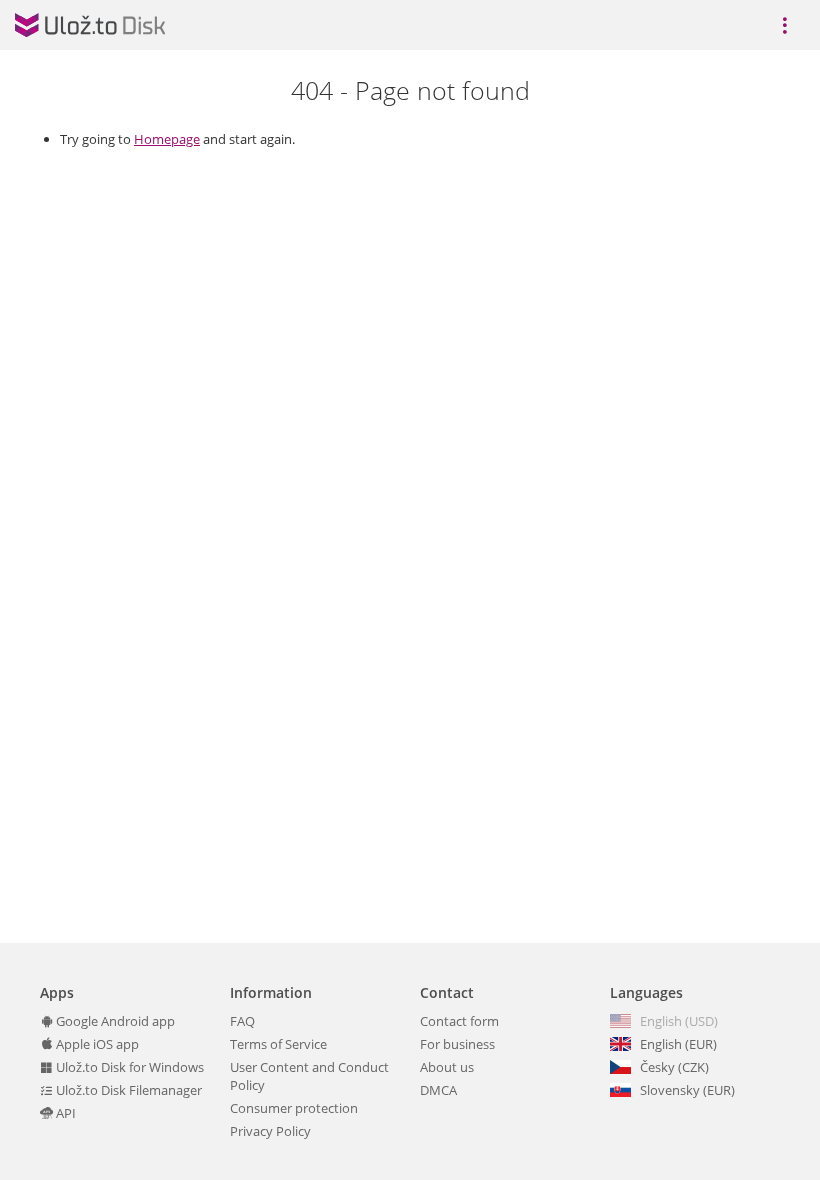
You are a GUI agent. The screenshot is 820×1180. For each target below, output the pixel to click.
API (64, 1113)
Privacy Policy (270, 1131)
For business (457, 1044)
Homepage (167, 139)
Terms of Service (278, 1044)
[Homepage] (90, 25)
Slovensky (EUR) (687, 1090)
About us (447, 1067)
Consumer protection (294, 1108)
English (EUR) (678, 1044)
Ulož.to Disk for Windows (128, 1067)
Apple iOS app (96, 1044)
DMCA (438, 1090)
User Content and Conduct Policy (309, 1076)
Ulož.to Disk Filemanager (127, 1090)
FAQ (242, 1021)
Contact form (459, 1021)
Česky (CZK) (674, 1067)
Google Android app (114, 1021)
